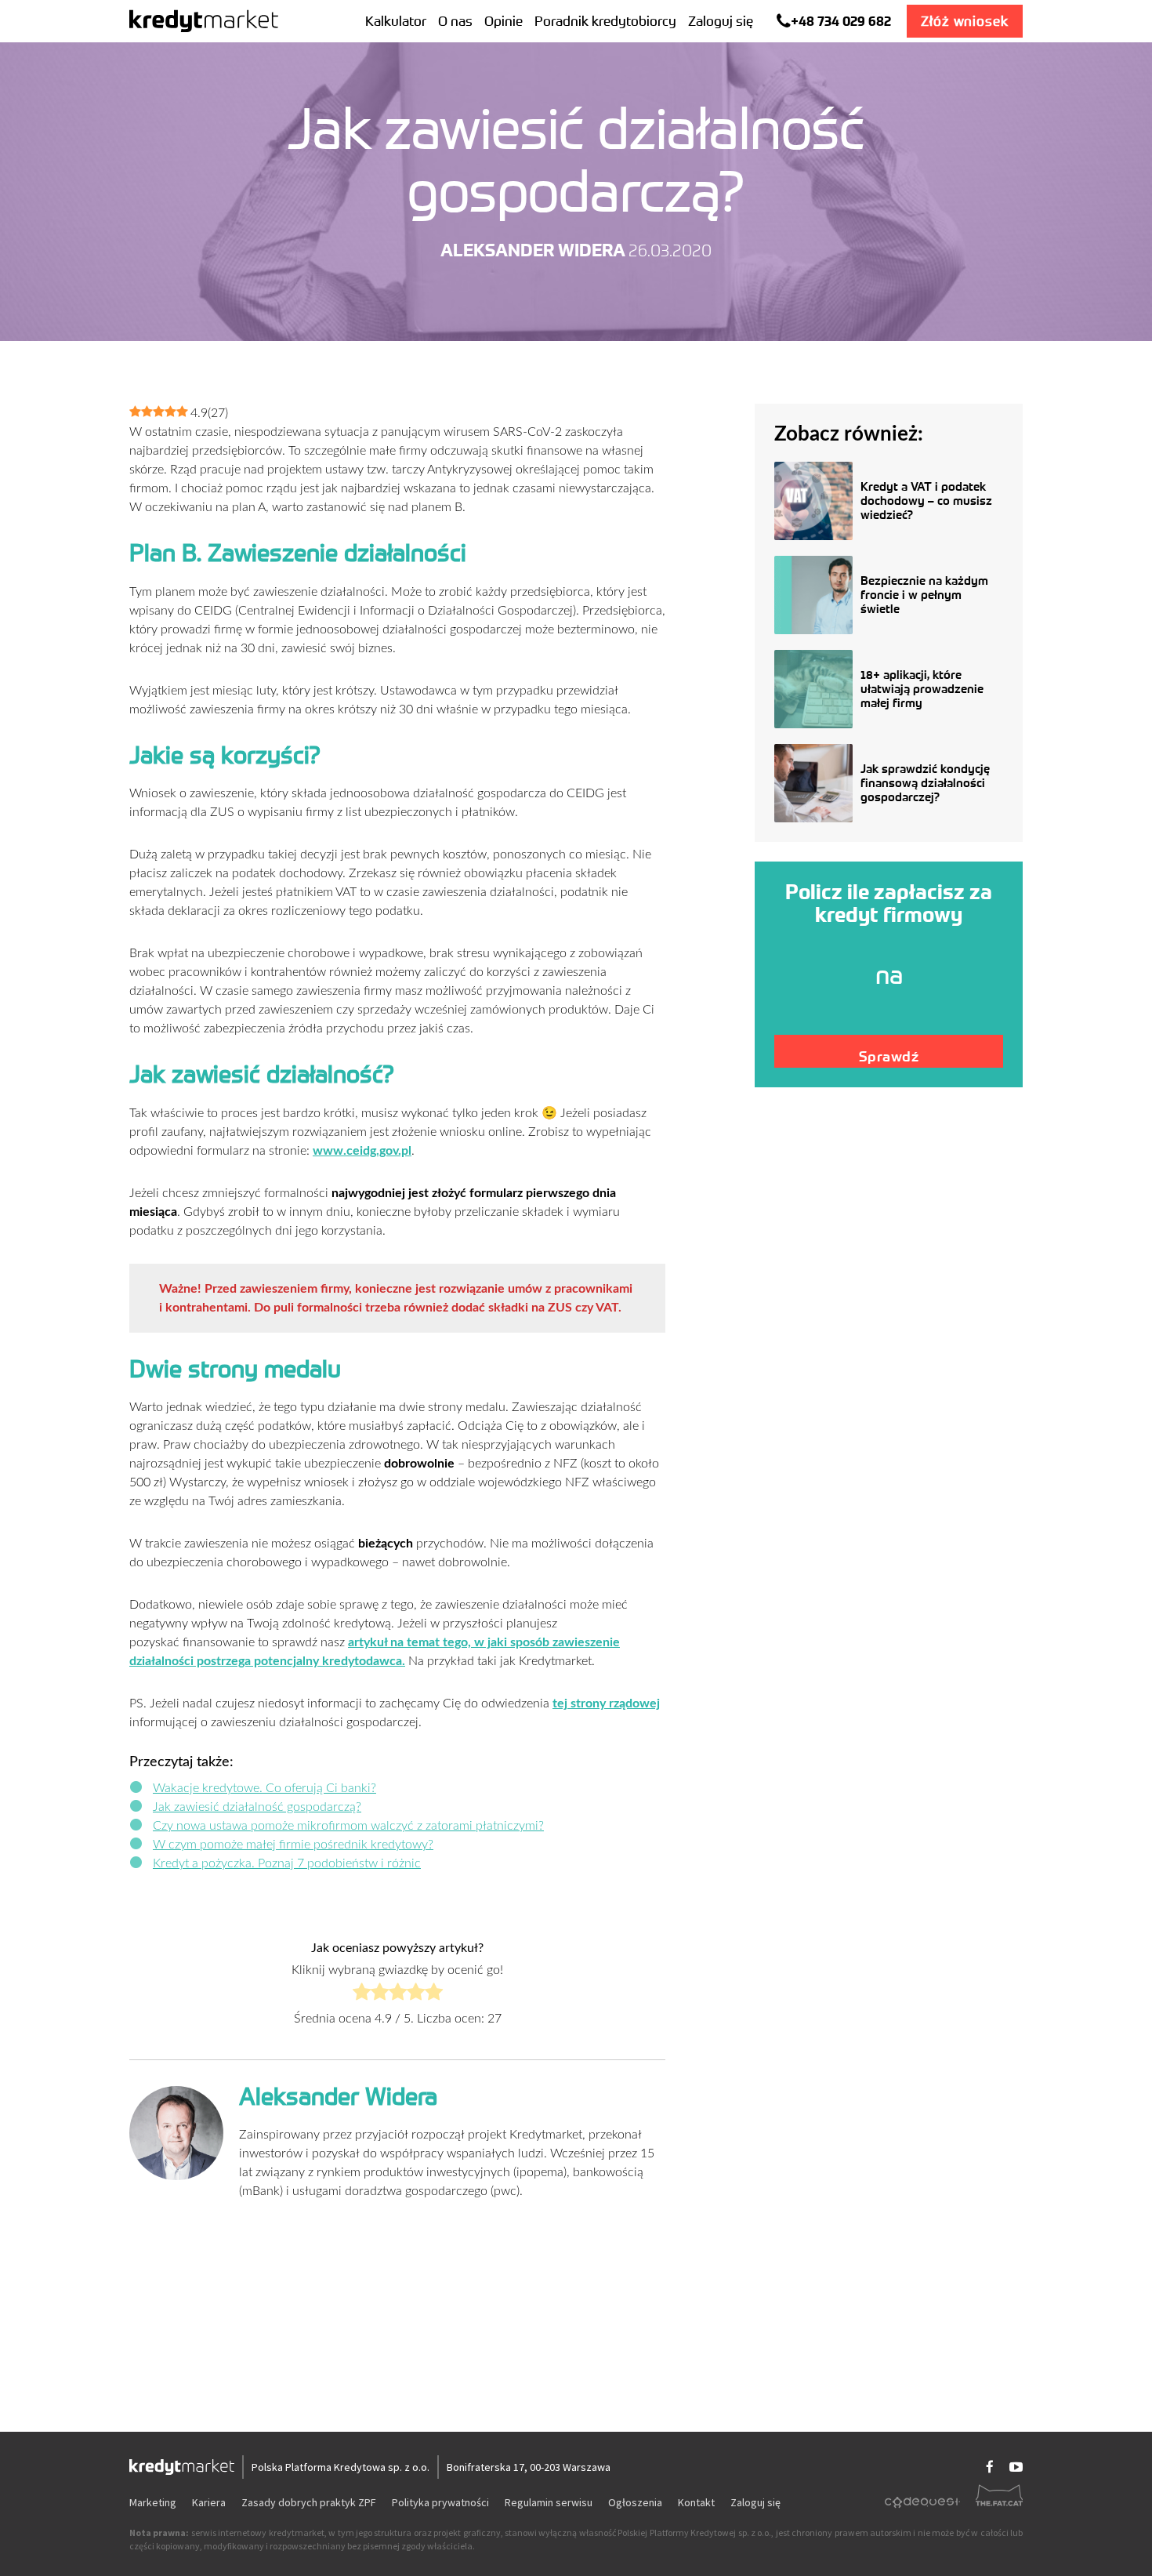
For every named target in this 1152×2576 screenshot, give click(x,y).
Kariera (209, 2502)
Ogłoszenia (635, 2502)
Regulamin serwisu (549, 2502)
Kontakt (696, 2502)
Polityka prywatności (440, 2502)
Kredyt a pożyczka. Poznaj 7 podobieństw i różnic (287, 1863)
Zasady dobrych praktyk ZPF (309, 2502)
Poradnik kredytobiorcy (605, 21)
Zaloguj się (721, 21)
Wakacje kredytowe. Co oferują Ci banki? (264, 1788)
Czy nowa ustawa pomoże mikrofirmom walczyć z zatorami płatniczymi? (348, 1826)
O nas (455, 21)
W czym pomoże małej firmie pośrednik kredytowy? (293, 1845)
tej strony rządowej (606, 1703)
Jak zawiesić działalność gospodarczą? (257, 1807)
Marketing (153, 2502)
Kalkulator (396, 21)
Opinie (504, 21)
